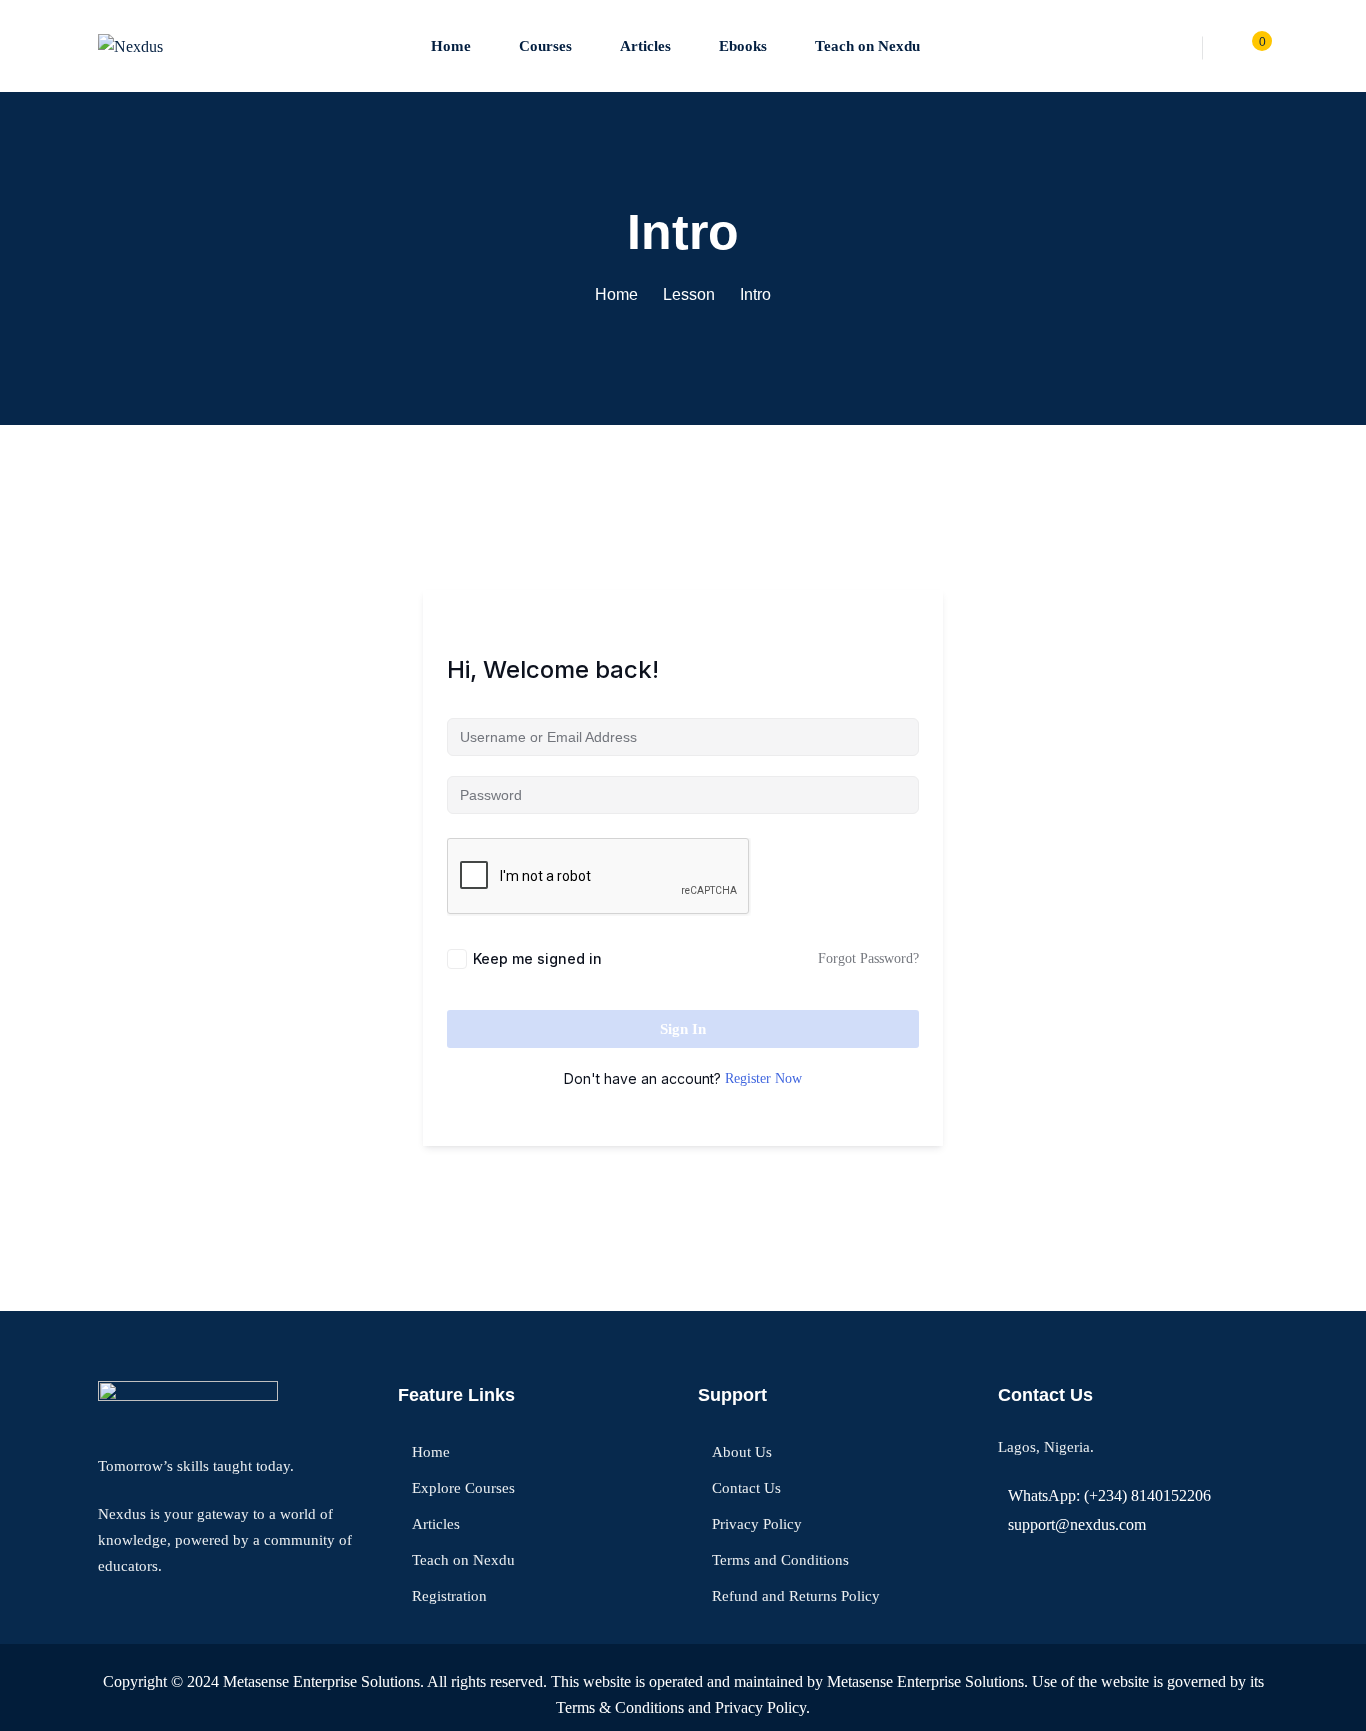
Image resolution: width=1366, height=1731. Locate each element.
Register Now (763, 1078)
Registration (449, 1596)
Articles (645, 46)
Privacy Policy (757, 1524)
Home (451, 46)
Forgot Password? (868, 958)
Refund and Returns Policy (796, 1596)
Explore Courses (463, 1488)
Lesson (689, 294)
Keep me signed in (537, 958)
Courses (545, 46)
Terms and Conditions (780, 1560)
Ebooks (743, 46)
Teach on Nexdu (867, 46)
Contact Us (746, 1488)
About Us (742, 1452)
